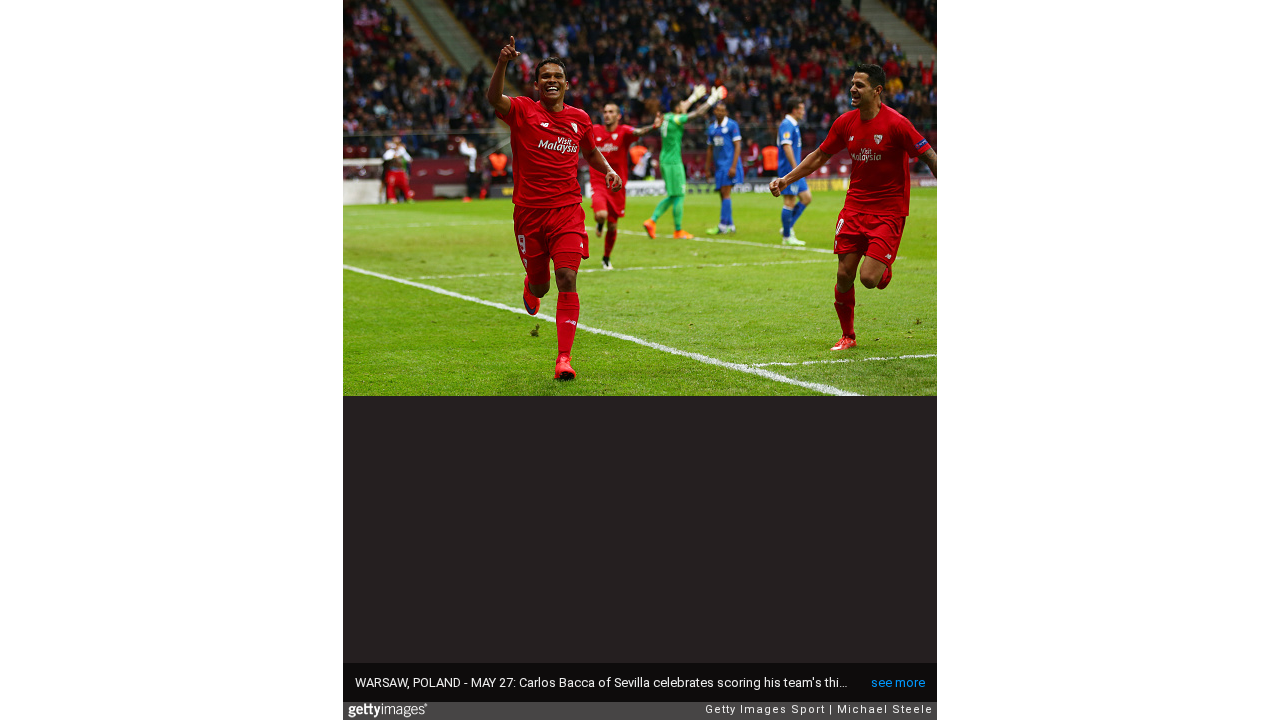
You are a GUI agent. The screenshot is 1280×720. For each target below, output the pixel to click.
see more (898, 682)
